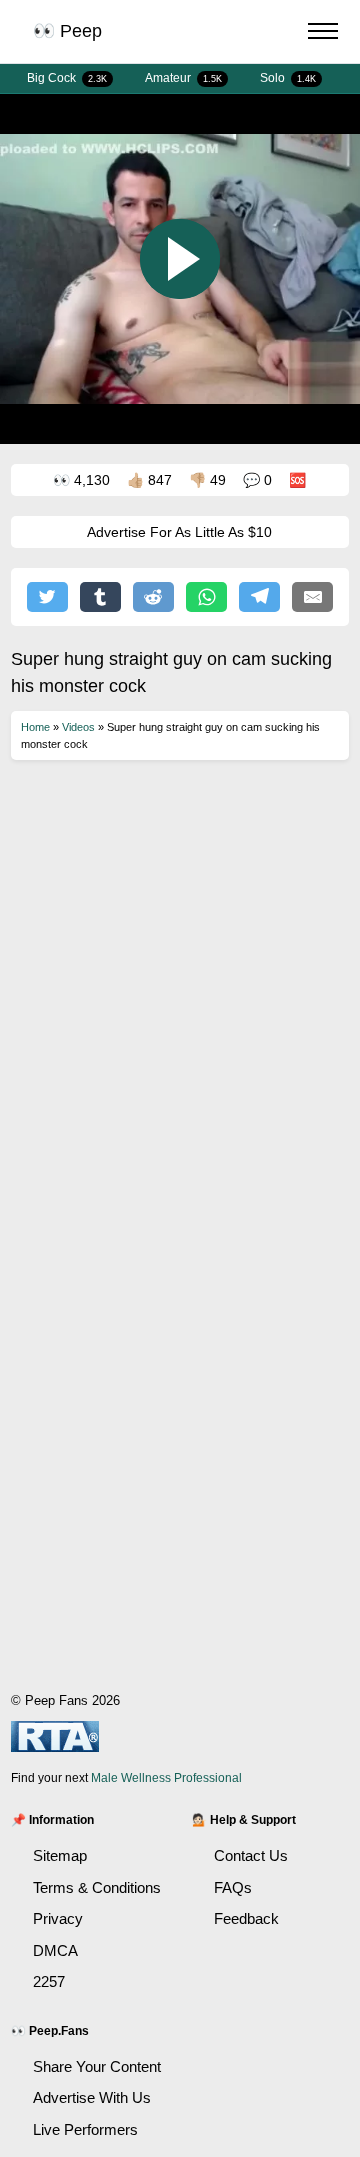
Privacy (58, 1918)
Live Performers (85, 2129)
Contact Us (251, 1855)
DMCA (55, 1950)
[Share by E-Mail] (312, 597)
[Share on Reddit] (153, 597)
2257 (49, 1981)
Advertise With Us (92, 2097)
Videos (78, 727)
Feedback (246, 1918)
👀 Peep (67, 31)
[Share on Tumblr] (100, 597)
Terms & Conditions (97, 1887)
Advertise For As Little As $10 (179, 532)
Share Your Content (97, 2066)
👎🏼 (207, 480)
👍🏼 (149, 480)
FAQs (233, 1887)
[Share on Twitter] (47, 597)
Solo (288, 78)
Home (35, 727)
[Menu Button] (323, 34)
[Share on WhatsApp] (206, 597)
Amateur (183, 78)
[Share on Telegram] (259, 597)
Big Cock (67, 78)
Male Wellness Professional (166, 1778)
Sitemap (60, 1855)
